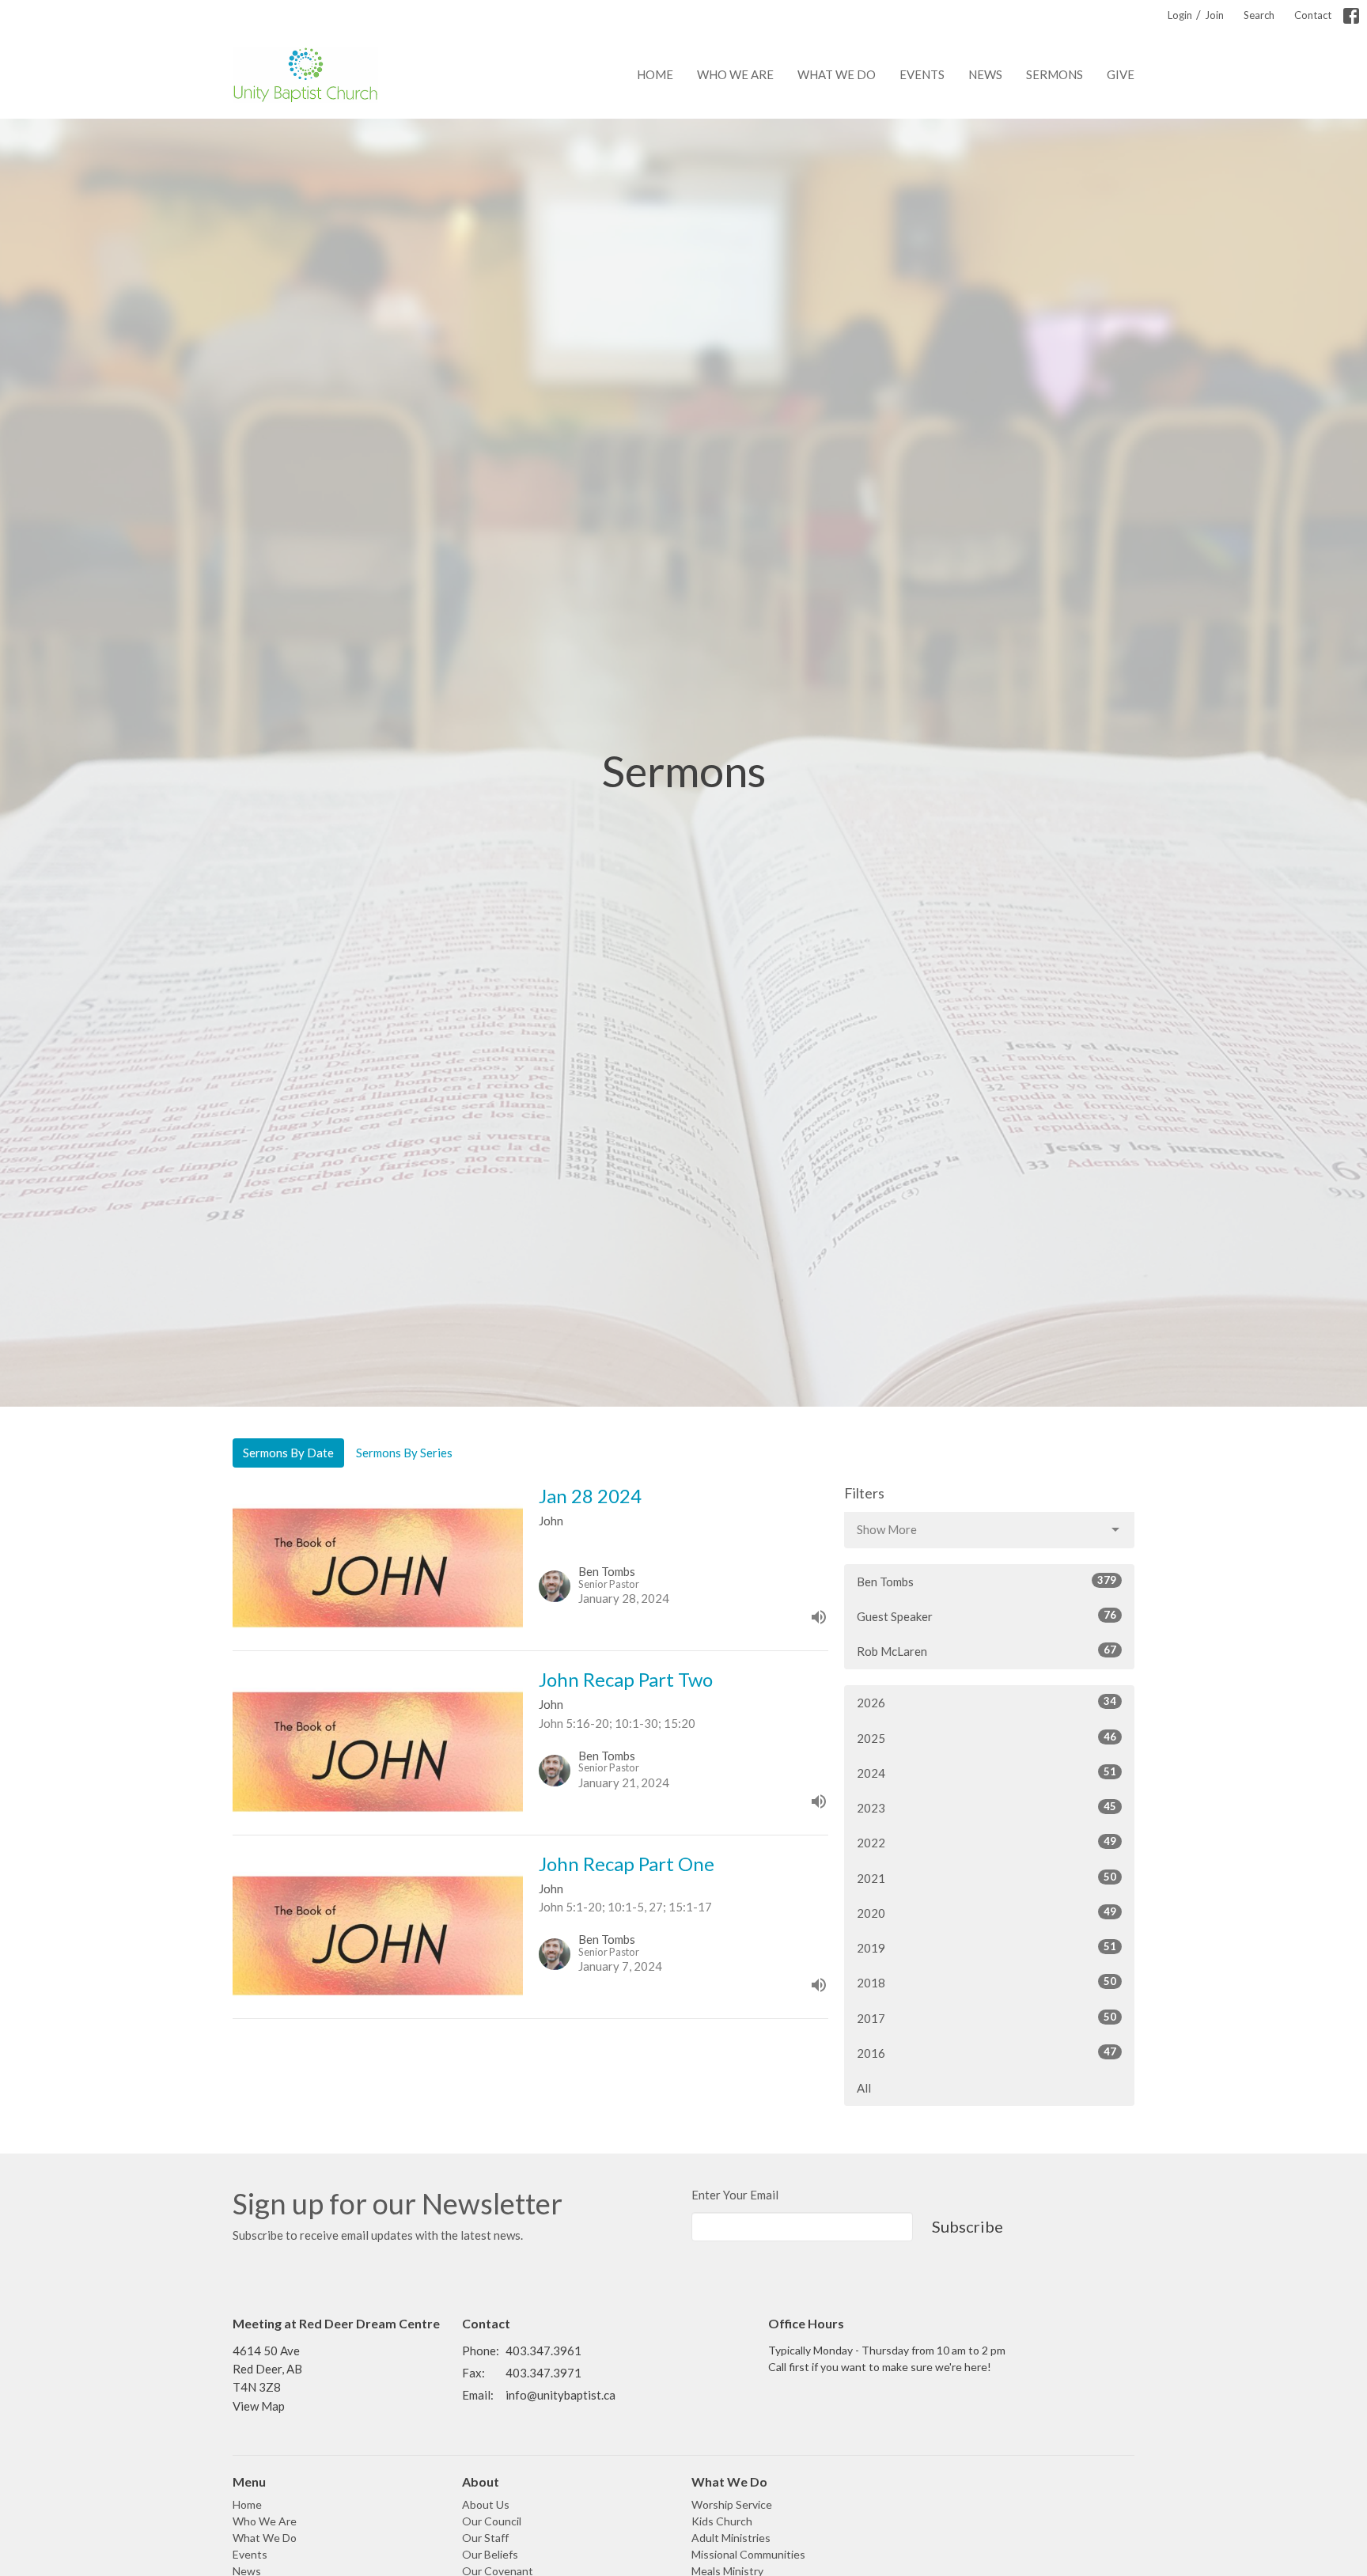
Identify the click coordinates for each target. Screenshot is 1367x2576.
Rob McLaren (986, 1651)
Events (922, 74)
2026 (986, 1702)
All (864, 2088)
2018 (986, 1982)
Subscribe (968, 2226)
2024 (986, 1773)
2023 (986, 1807)
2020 (986, 1913)
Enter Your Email (735, 2195)
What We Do (837, 74)
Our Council (492, 2521)
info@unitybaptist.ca (560, 2395)
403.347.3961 (543, 2351)
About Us (486, 2504)
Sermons (1055, 74)
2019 (986, 1947)
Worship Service (732, 2504)
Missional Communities (748, 2554)
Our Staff (485, 2538)
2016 (986, 2053)
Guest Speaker (986, 1616)
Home (655, 74)
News (985, 74)
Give (1121, 74)
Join (1214, 15)
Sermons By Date (288, 1453)
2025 (986, 1738)
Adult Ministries (731, 2538)
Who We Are (735, 74)
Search (1259, 15)
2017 (986, 2018)
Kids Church (722, 2521)
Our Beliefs (490, 2554)
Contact (1313, 15)
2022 (986, 1842)
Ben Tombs (986, 1581)
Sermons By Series (404, 1453)
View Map (259, 2406)
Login (1180, 15)
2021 (986, 1878)
